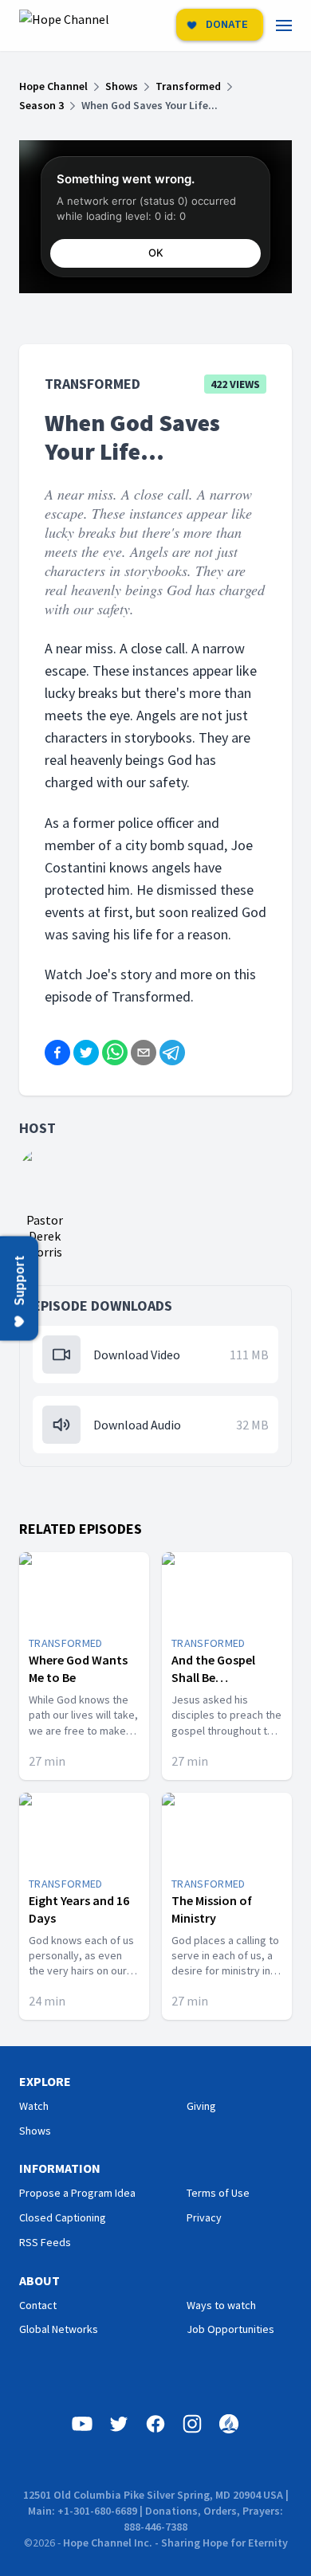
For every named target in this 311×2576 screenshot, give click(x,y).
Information (60, 2168)
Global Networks (59, 2329)
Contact (38, 2305)
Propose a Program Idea (77, 2193)
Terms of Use (218, 2193)
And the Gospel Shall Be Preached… (213, 1677)
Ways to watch (221, 2305)
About (39, 2280)
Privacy (204, 2217)
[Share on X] (86, 1053)
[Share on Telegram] (172, 1053)
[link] (293, 25)
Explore (45, 2081)
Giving (201, 2106)
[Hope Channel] (64, 25)
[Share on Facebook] (57, 1053)
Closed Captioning (63, 2217)
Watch (34, 2106)
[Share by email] (144, 1053)
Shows (35, 2131)
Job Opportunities (230, 2329)
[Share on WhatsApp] (115, 1053)
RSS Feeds (45, 2242)
